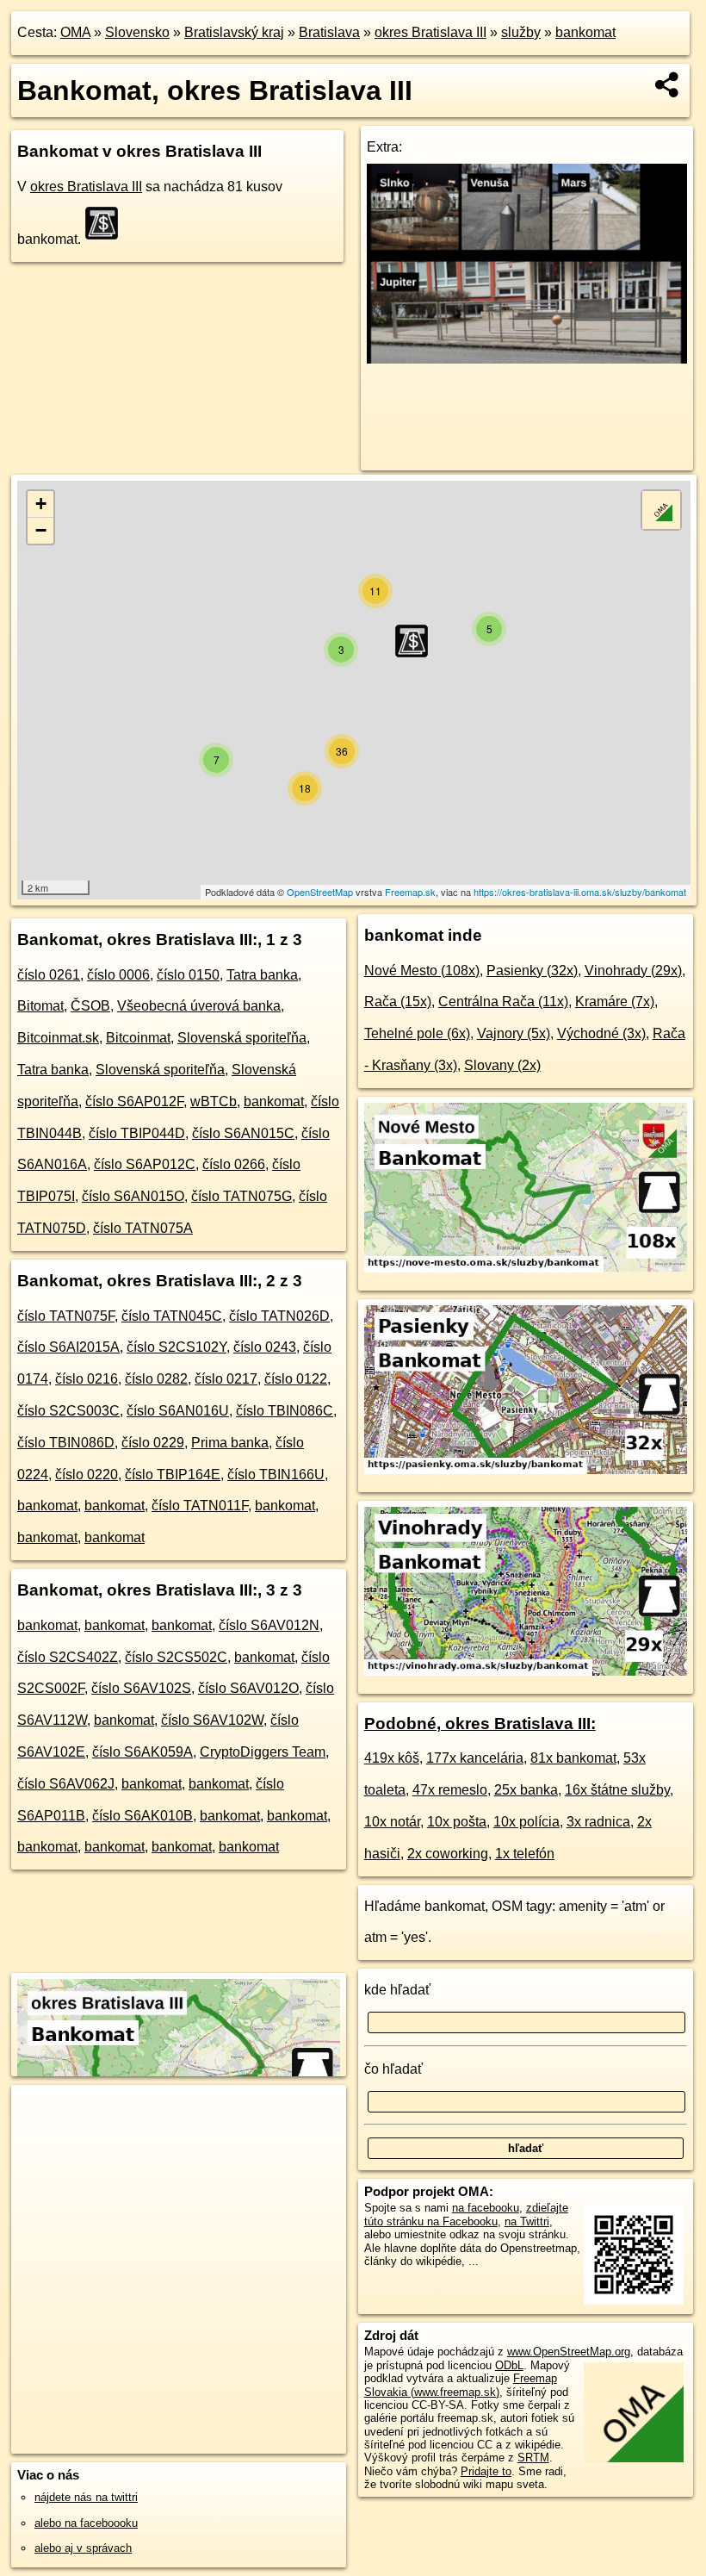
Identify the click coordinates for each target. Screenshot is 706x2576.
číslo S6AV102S (141, 1688)
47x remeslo (450, 1790)
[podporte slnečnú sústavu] (527, 359)
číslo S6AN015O (133, 1196)
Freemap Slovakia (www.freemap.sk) (461, 2385)
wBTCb (214, 1101)
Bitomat (40, 1006)
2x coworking (448, 1854)
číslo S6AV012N (269, 1625)
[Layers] (661, 510)
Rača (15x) (398, 1002)
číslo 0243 (265, 1347)
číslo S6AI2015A (68, 1347)
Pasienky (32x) (532, 971)
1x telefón (525, 1854)
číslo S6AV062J (66, 1784)
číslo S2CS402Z (68, 1657)
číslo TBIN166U (276, 1475)
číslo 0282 (156, 1379)
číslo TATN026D (279, 1316)
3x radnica (598, 1822)
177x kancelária (475, 1758)
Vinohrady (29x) (633, 971)
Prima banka (230, 1443)
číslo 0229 (153, 1443)
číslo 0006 (118, 975)
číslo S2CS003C (68, 1411)
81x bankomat (573, 1758)
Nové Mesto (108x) (422, 971)
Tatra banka (262, 975)
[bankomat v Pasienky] (526, 1469)
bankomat (585, 32)
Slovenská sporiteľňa (242, 1038)
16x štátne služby (617, 1790)
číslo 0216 (87, 1379)
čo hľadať (393, 2069)
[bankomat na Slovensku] (107, 223)
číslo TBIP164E (173, 1475)
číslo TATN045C (172, 1316)
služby (521, 32)
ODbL (509, 2365)
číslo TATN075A (143, 1228)
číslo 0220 (87, 1475)
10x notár (392, 1822)
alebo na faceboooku (86, 2523)
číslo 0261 (49, 975)
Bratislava (329, 32)
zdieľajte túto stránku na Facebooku (466, 2214)
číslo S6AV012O (248, 1688)
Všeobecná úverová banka (199, 1006)
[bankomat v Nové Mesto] (526, 1268)
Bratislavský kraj (234, 32)
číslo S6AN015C (243, 1133)
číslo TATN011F (200, 1506)
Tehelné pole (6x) (417, 1033)
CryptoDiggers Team (263, 1752)
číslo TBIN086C (285, 1411)
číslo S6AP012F (134, 1101)
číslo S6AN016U (178, 1411)
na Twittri (527, 2221)
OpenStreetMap (320, 892)
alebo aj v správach (83, 2548)
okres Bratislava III (430, 32)
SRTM (533, 2458)
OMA (75, 32)
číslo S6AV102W (212, 1720)
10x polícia (526, 1822)
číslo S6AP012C (145, 1164)
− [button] (41, 530)
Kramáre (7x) (615, 1002)
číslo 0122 (296, 1379)
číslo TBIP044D (137, 1133)
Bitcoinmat (138, 1038)
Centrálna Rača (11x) (503, 1002)
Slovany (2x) (502, 1065)
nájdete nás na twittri (86, 2497)
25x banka (526, 1790)
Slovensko (137, 32)
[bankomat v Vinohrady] (526, 1671)
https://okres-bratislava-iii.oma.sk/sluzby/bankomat (580, 892)
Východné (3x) (601, 1033)
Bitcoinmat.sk (58, 1038)
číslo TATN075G (242, 1196)
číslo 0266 (234, 1164)
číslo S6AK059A (142, 1752)
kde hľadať (397, 1990)
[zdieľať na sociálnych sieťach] (668, 84)
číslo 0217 (226, 1379)
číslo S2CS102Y (176, 1347)
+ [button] (41, 504)
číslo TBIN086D (66, 1443)
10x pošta (457, 1822)
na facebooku (486, 2208)
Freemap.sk (410, 892)
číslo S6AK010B (142, 1816)
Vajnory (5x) (514, 1033)
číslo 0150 (188, 975)
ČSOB (90, 1006)
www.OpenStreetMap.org (569, 2352)
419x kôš (392, 1758)
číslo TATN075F (66, 1316)
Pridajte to (486, 2471)
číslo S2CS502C (176, 1657)
